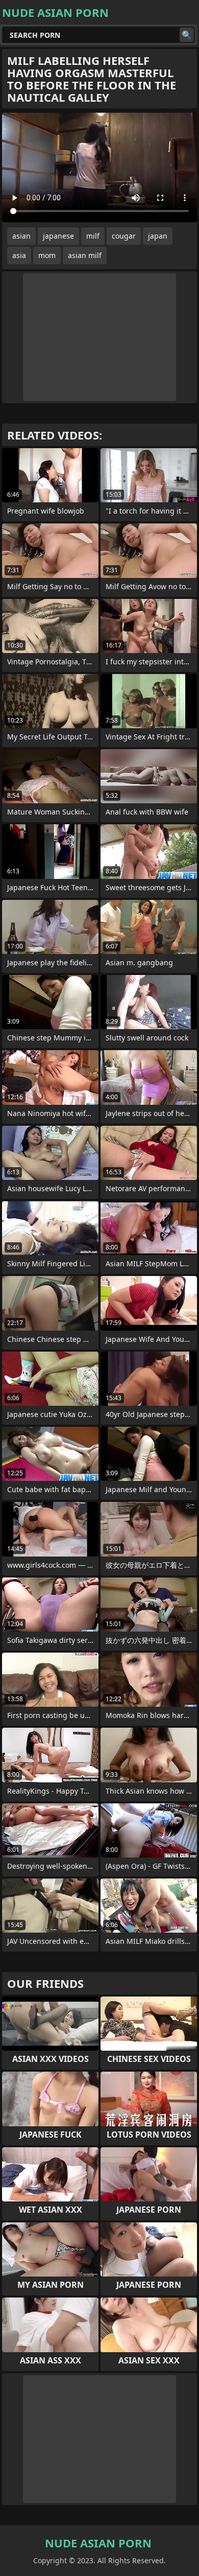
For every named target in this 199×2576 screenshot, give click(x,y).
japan (158, 236)
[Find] (187, 35)
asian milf (85, 255)
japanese (58, 236)
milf (93, 236)
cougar (124, 236)
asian (21, 236)
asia (19, 255)
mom (47, 255)
